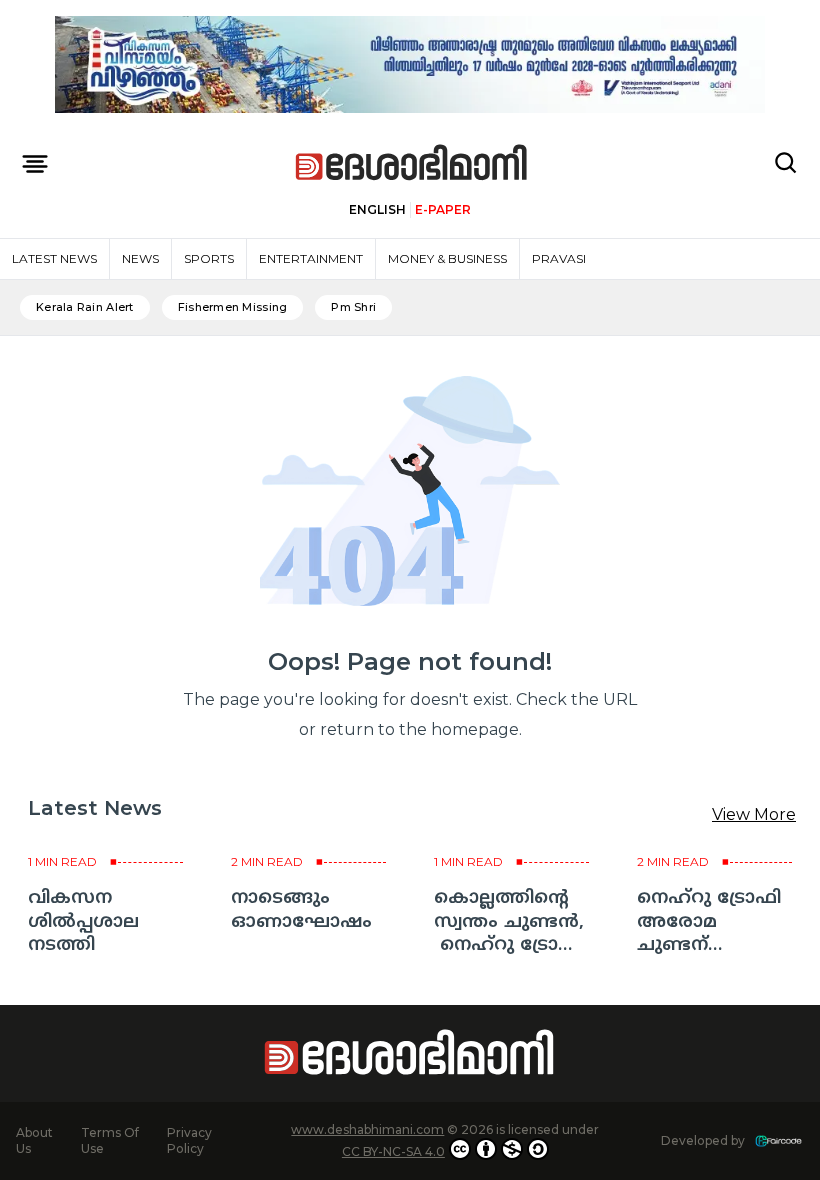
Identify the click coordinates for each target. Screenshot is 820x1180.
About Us (34, 1140)
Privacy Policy (189, 1140)
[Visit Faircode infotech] (778, 1141)
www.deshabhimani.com (367, 1129)
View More (754, 814)
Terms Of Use (110, 1140)
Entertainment (311, 258)
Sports (209, 258)
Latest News (54, 258)
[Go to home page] (412, 163)
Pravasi (559, 258)
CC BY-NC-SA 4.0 (393, 1151)
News (140, 258)
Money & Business (447, 258)
